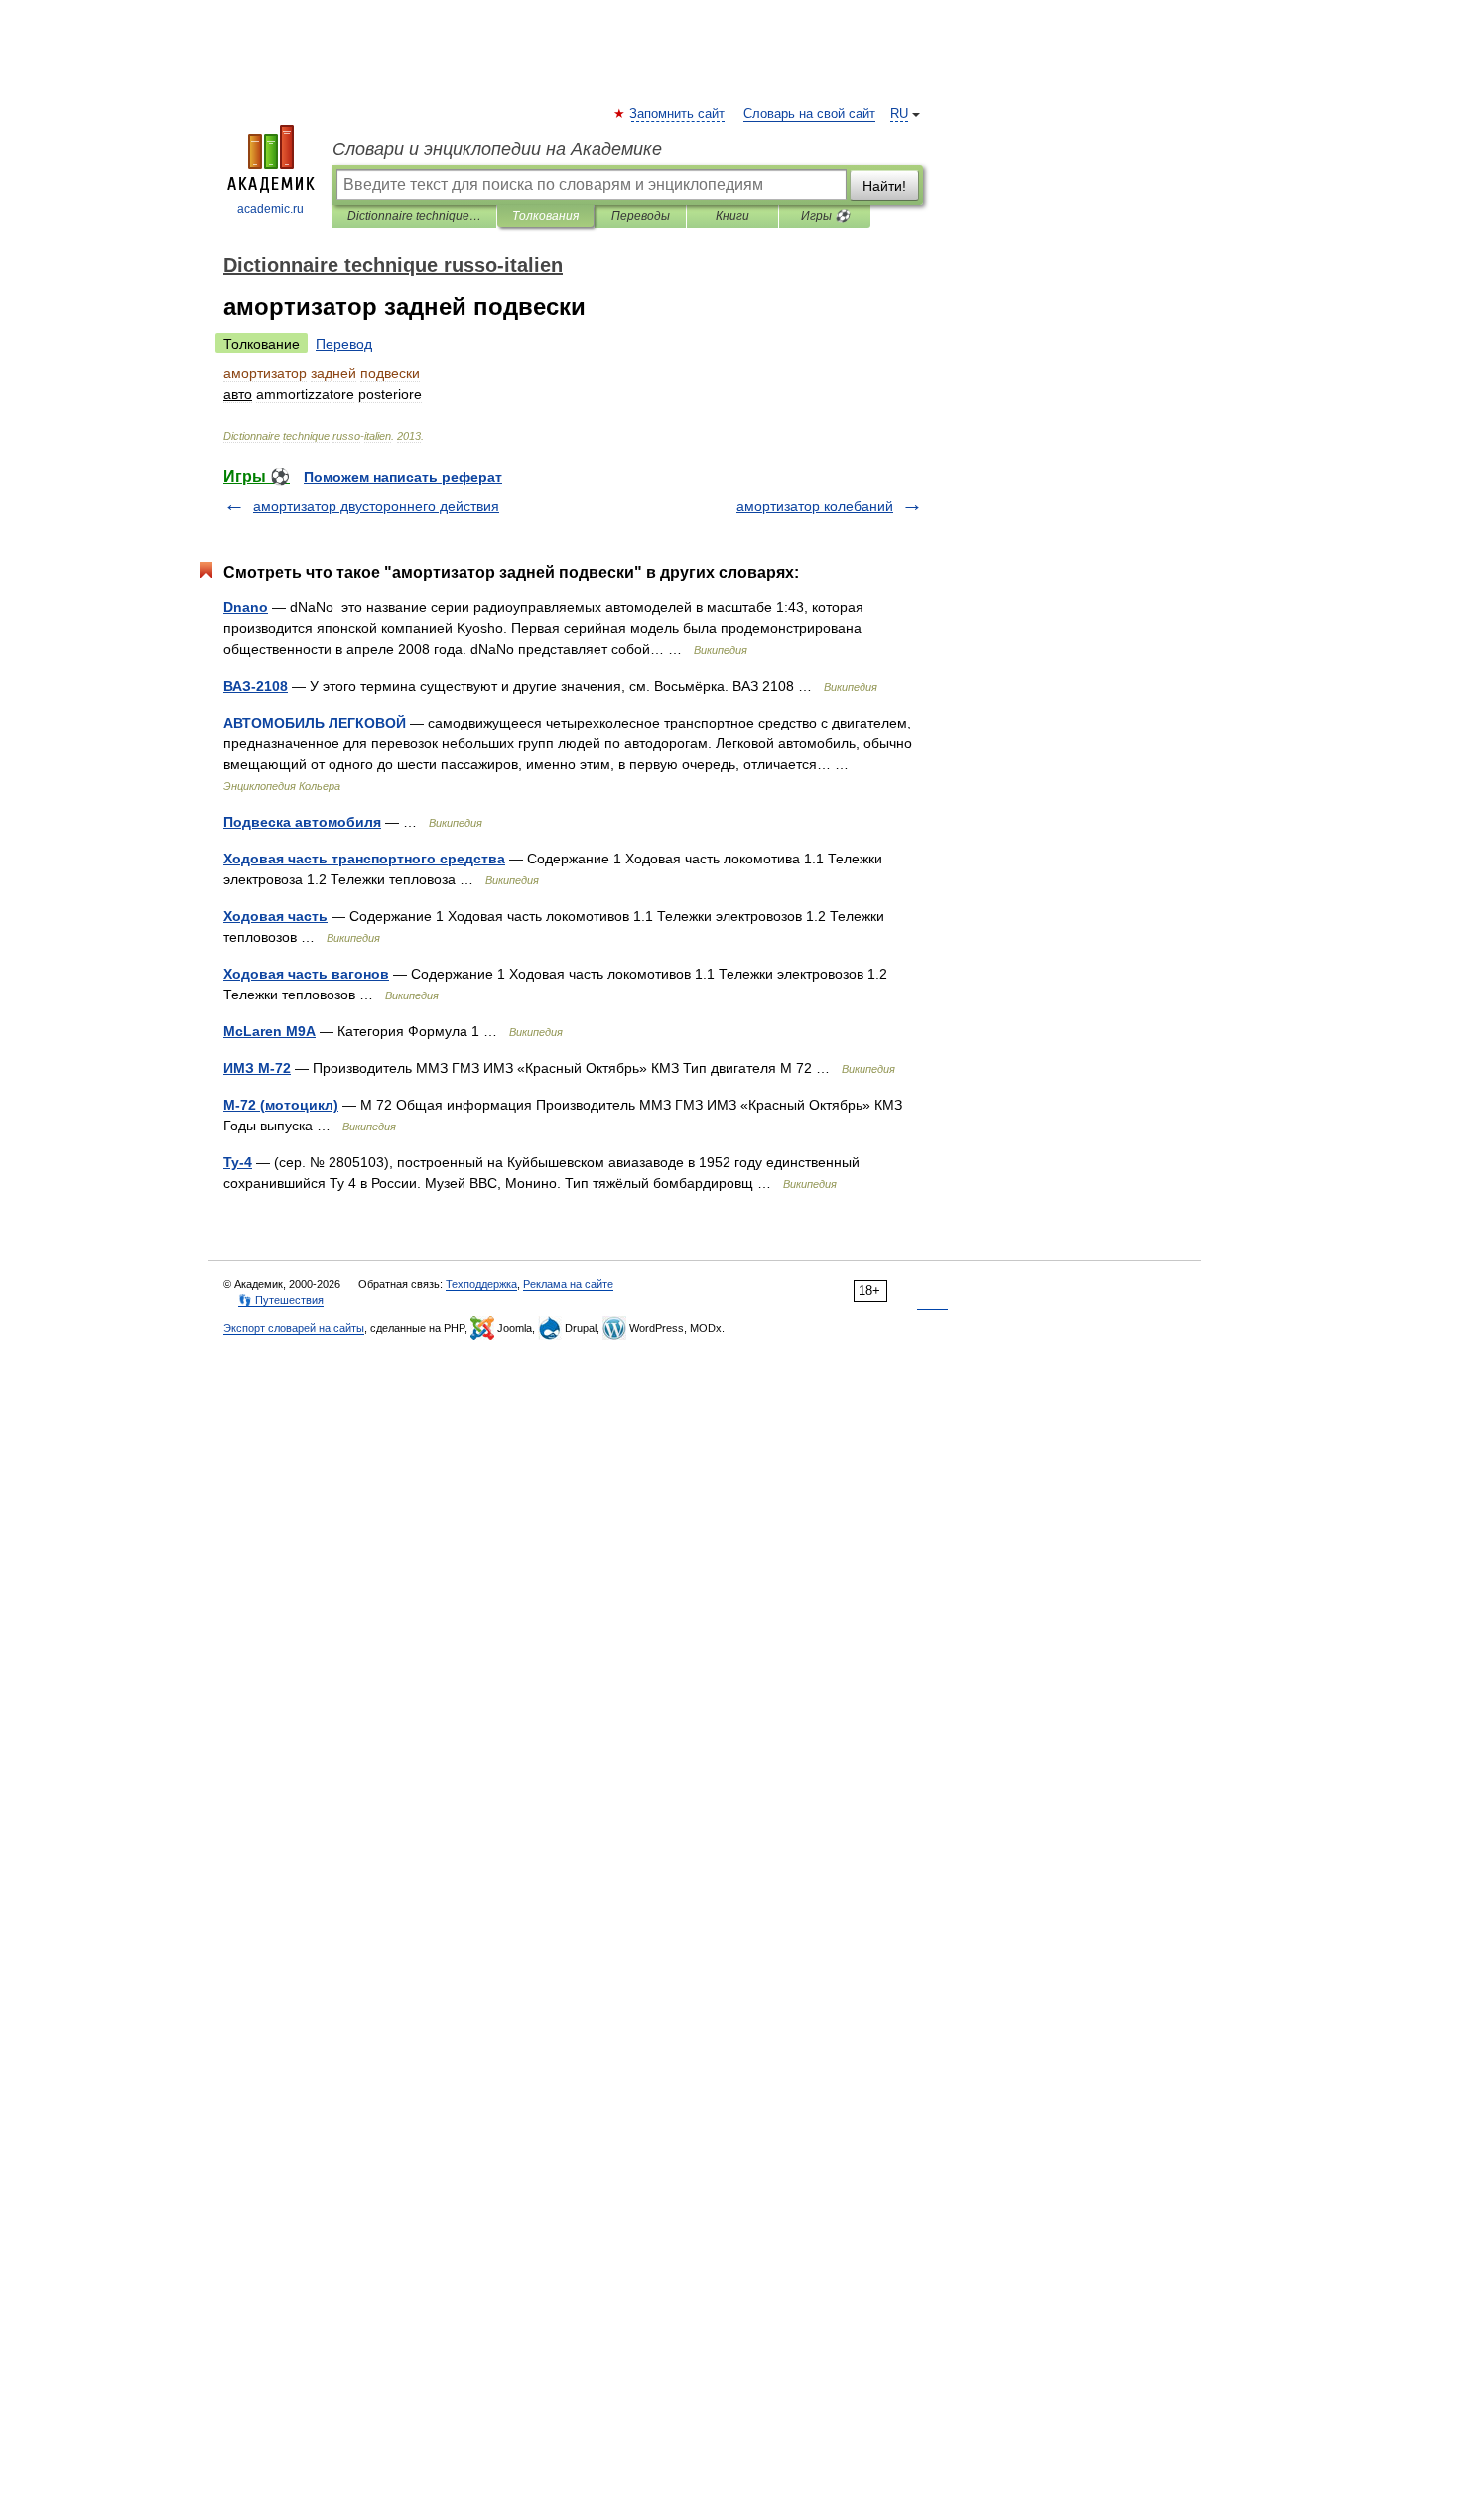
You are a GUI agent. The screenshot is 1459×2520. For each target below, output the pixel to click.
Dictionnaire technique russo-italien (414, 216)
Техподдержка (481, 1284)
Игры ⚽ (825, 216)
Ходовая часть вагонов (306, 974)
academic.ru (270, 209)
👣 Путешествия (281, 1300)
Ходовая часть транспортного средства (364, 859)
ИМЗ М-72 (257, 1068)
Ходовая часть (275, 916)
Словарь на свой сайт (809, 114)
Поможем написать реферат (403, 477)
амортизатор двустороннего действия (376, 506)
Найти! (884, 186)
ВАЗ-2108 (256, 686)
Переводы (641, 216)
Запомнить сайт (678, 114)
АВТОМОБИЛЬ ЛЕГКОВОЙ (315, 723)
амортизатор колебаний (815, 506)
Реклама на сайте (568, 1284)
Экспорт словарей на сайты (294, 1328)
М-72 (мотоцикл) (281, 1105)
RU (899, 114)
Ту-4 (238, 1162)
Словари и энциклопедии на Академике (497, 149)
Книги (732, 216)
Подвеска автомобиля (302, 822)
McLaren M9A (269, 1031)
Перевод (344, 344)
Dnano (246, 607)
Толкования (545, 216)
